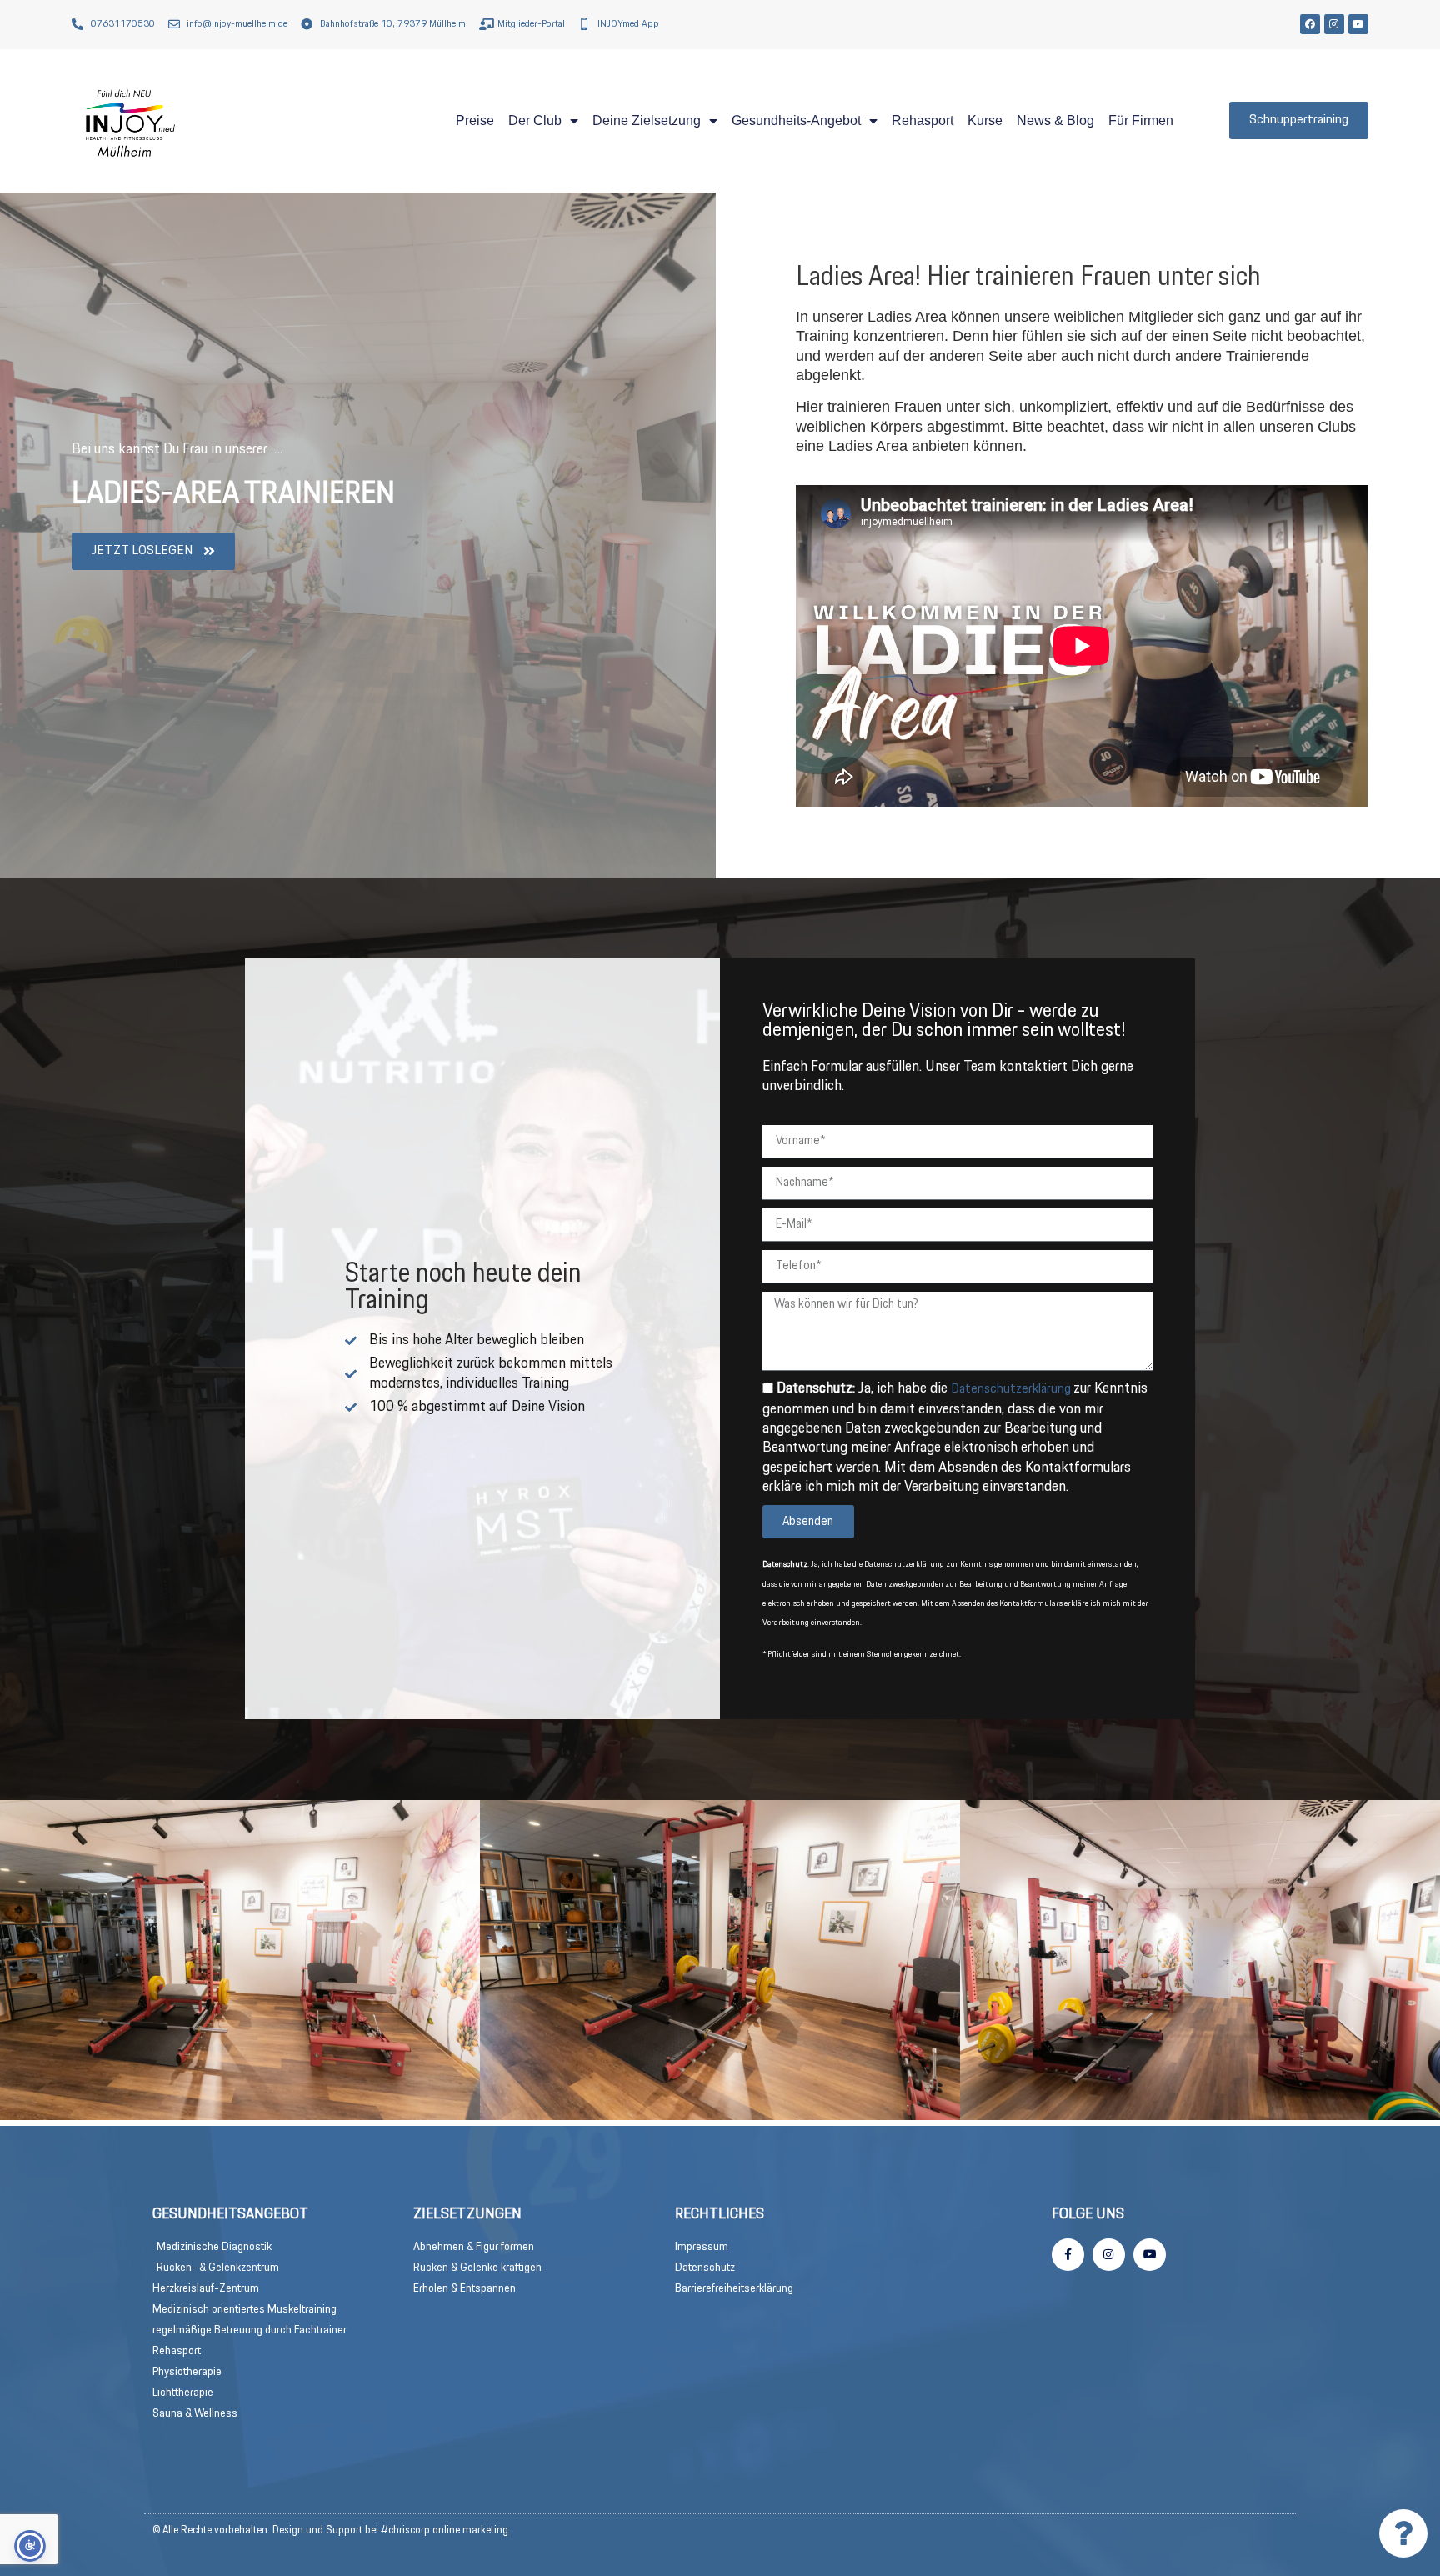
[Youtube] (1358, 24)
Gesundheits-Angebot (796, 120)
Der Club (535, 120)
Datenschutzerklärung (1012, 1389)
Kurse (985, 120)
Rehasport (922, 120)
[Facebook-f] (1068, 2255)
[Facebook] (1310, 24)
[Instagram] (1334, 24)
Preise (475, 120)
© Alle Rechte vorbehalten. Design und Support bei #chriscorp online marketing (330, 2531)
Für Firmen (1141, 120)
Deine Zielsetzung (647, 120)
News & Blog (1055, 120)
